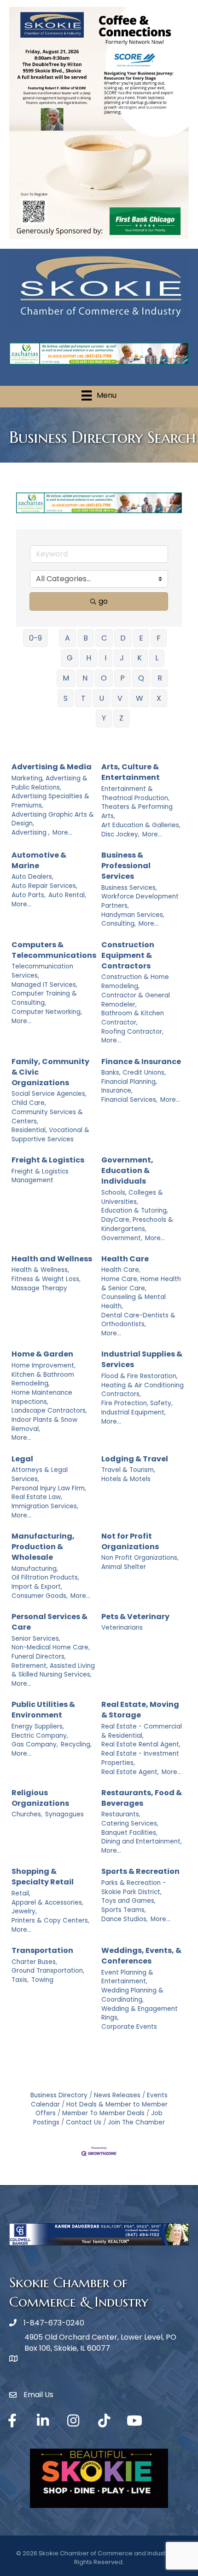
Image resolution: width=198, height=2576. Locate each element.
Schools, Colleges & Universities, (132, 1197)
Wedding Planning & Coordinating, (132, 1995)
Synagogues (64, 1814)
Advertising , (31, 833)
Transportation (42, 1950)
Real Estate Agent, (130, 1772)
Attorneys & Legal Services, (40, 1474)
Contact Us (84, 2122)
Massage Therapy (39, 1288)
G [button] (70, 658)
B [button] (86, 638)
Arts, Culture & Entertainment (131, 772)
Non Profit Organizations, (140, 1558)
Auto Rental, (67, 895)
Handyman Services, (133, 915)
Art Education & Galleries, (141, 825)
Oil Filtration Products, (45, 1577)
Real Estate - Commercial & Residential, (142, 1731)
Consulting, (119, 924)
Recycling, (76, 1744)
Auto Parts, (29, 895)
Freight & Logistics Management (40, 1176)
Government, (122, 1238)
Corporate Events (129, 2027)
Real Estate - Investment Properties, (140, 1758)
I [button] (105, 658)
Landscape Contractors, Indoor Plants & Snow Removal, (49, 1420)
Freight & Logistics (48, 1160)
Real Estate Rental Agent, (141, 1744)
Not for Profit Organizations (130, 1541)
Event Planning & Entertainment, (127, 1977)
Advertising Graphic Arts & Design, (53, 819)
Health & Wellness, (40, 1270)
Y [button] (104, 718)
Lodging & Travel (135, 1459)
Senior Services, (36, 1639)
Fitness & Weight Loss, (46, 1279)
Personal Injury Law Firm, (49, 1488)
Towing (42, 1980)
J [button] (122, 658)
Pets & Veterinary (135, 1617)
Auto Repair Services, (44, 886)
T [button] (83, 698)
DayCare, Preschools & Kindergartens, (137, 1224)
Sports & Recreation (140, 1871)
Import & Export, (37, 1587)
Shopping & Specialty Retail (43, 1877)
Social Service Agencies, (49, 1094)
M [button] (66, 678)
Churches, (27, 1814)
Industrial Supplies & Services (142, 1359)
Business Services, (129, 888)
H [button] (89, 658)
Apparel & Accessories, (47, 1903)
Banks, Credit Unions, (134, 1073)
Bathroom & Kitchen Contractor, (133, 1018)
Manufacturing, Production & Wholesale (43, 1547)
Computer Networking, (47, 1012)
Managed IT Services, (44, 985)
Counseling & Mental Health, (134, 1302)
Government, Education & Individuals (127, 1171)
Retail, (21, 1893)
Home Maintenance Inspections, (42, 1397)
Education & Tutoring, (135, 1211)
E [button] (141, 638)
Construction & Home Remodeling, (135, 982)
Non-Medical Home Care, (51, 1647)
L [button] (157, 658)
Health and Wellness (52, 1259)
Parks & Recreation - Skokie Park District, (134, 1887)
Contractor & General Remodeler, (136, 1000)
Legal (22, 1459)
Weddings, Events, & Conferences (141, 1956)
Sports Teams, (124, 1910)
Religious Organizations (40, 1798)
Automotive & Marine (39, 860)
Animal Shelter (124, 1567)
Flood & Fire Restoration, (140, 1376)
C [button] (104, 638)
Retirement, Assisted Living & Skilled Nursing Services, (53, 1670)
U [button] (102, 698)
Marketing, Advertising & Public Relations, (49, 783)
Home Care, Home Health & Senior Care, (141, 1284)
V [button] (120, 698)
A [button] (67, 638)
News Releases (117, 2095)
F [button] (159, 638)
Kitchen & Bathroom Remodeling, (43, 1379)
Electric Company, (40, 1736)
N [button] (85, 678)
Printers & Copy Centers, (50, 1921)
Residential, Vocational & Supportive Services (50, 1135)
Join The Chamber (136, 2122)
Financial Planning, (129, 1082)
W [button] (140, 698)
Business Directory (59, 2095)
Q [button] (141, 678)
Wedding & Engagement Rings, (140, 2013)
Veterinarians (122, 1628)
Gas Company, (35, 1744)
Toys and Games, (128, 1901)
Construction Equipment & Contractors (128, 955)
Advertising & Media (52, 767)
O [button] (104, 678)
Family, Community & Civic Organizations (50, 1072)
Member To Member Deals (103, 2113)
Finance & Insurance (141, 1062)
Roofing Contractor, (132, 1032)
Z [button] (121, 718)
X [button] (159, 698)
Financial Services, (129, 1100)
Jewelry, (24, 1911)
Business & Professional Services (126, 866)
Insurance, (117, 1091)
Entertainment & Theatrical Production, (135, 793)
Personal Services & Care (49, 1622)
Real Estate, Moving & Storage (140, 1710)
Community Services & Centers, (47, 1117)
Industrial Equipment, (134, 1412)
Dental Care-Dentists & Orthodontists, (138, 1320)
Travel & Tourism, (128, 1470)
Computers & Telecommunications (54, 950)
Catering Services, (130, 1823)
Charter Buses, (34, 1962)
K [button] (140, 658)
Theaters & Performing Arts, (137, 811)
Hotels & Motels (126, 1479)
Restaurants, (121, 1814)
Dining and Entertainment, (142, 1841)
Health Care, (121, 1270)
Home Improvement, (44, 1365)
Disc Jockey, (120, 834)
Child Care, (29, 1103)
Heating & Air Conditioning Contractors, (143, 1390)
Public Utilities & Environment (43, 1710)
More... (62, 833)
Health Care (125, 1259)
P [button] (122, 678)
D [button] (123, 638)
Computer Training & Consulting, (44, 998)
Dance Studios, (125, 1919)
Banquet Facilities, (129, 1833)
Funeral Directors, (39, 1657)
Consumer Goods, (40, 1596)
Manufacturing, (35, 1569)
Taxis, (20, 1980)
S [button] (66, 698)
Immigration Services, (45, 1506)
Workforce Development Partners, (140, 901)
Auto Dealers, (32, 877)
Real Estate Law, (37, 1497)
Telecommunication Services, (42, 971)
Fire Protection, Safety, (137, 1403)
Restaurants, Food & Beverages (142, 1798)
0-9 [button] (35, 638)
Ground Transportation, (48, 1971)
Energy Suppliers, (38, 1726)
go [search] (103, 601)
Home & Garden (42, 1354)
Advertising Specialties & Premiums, (50, 801)
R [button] (160, 678)
